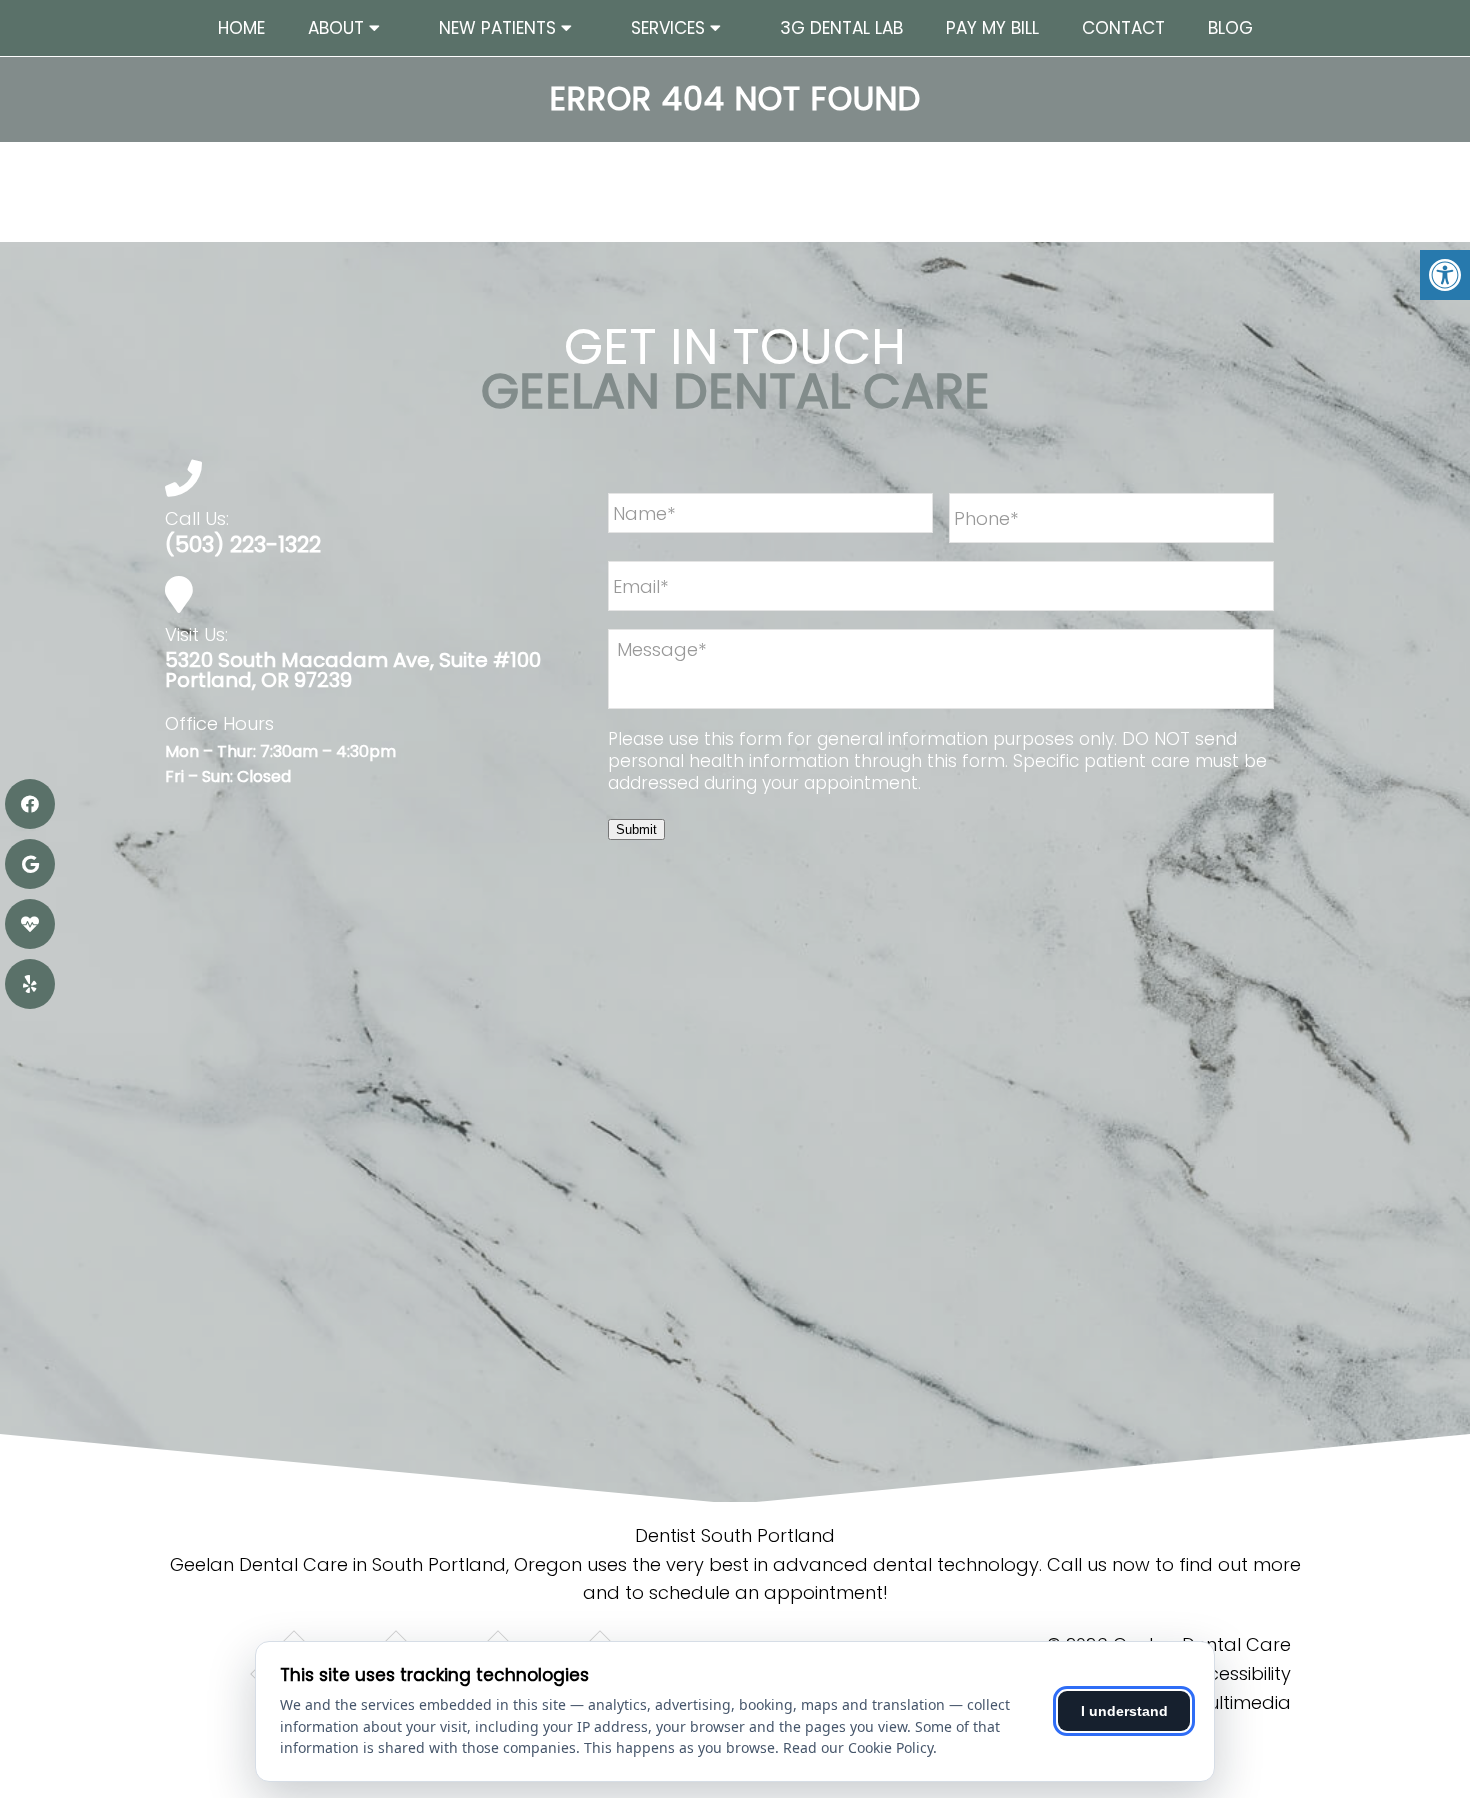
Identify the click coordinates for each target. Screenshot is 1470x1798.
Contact (1123, 28)
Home (241, 28)
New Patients (497, 28)
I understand (1124, 1711)
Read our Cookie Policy (858, 1747)
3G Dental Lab (841, 28)
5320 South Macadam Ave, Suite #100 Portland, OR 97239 (353, 670)
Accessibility (1238, 1673)
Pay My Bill (992, 28)
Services (668, 28)
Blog (1230, 28)
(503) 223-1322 (243, 545)
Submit (636, 829)
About (336, 28)
